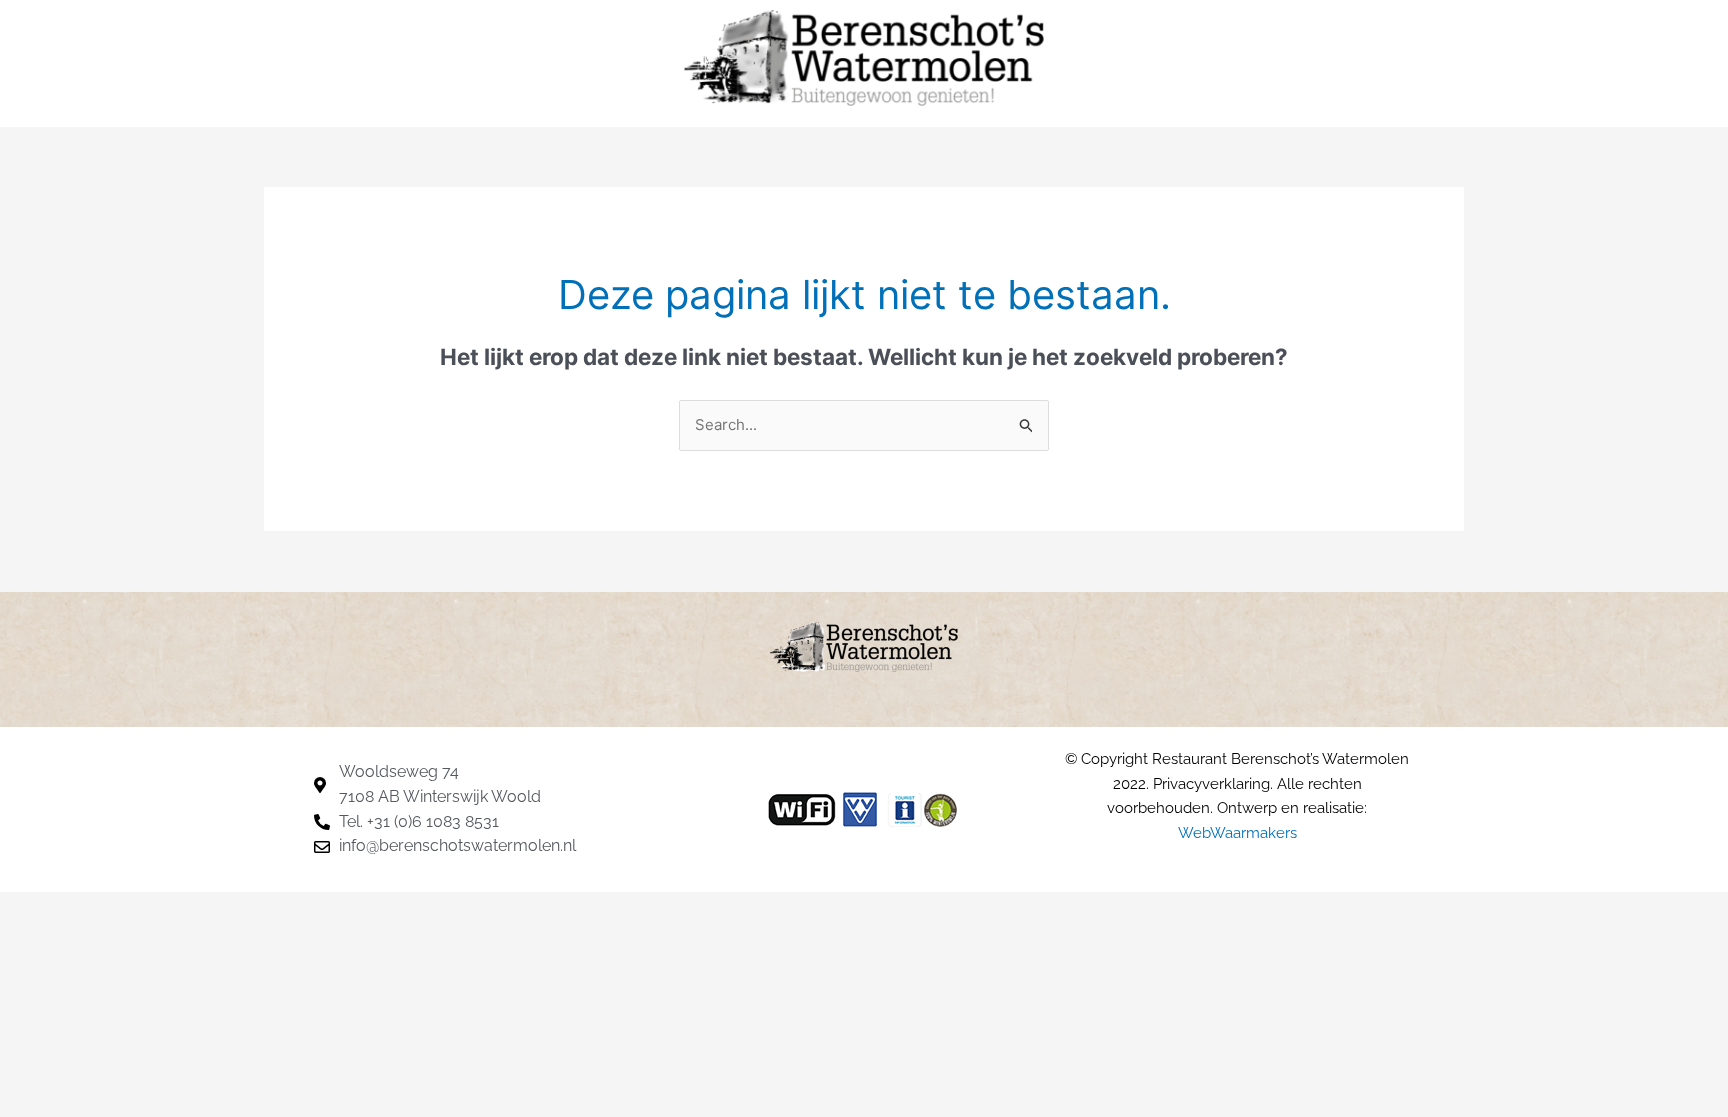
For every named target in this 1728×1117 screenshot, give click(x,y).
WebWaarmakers (1237, 833)
